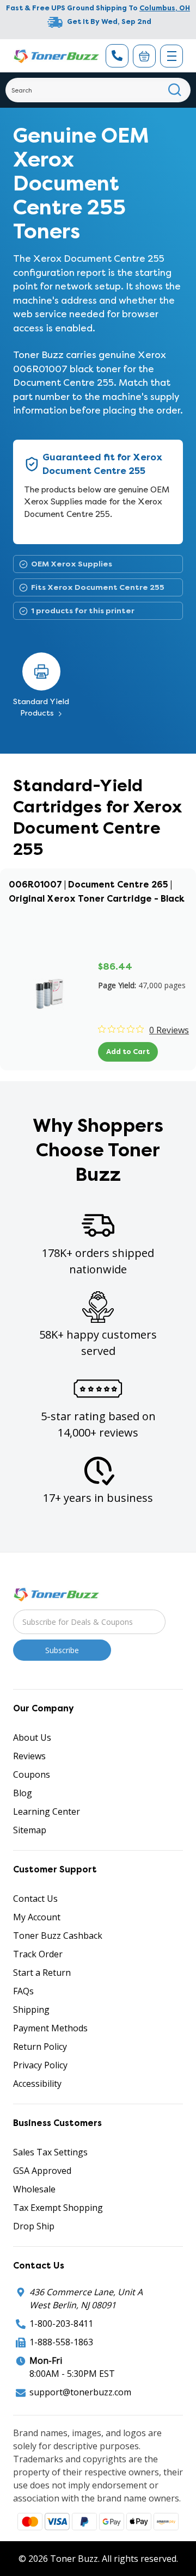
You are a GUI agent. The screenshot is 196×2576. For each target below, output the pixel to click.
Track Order (38, 1954)
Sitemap (30, 1830)
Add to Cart (128, 1052)
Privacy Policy (40, 2065)
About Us (32, 1737)
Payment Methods (50, 2028)
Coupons (32, 1774)
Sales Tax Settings (50, 2152)
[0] (144, 56)
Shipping (31, 2010)
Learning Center (47, 1811)
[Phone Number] (117, 56)
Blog (23, 1793)
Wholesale (34, 2189)
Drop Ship (34, 2226)
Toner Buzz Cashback (58, 1936)
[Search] (175, 90)
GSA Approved (42, 2171)
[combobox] (98, 90)
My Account (37, 1917)
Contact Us (35, 1899)
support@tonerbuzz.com (80, 2392)
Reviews (29, 1756)
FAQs (23, 1991)
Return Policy (40, 2047)
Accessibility (37, 2084)
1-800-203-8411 (61, 2324)
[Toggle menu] (171, 56)
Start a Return (42, 1973)
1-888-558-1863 (61, 2342)
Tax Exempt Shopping (58, 2208)
